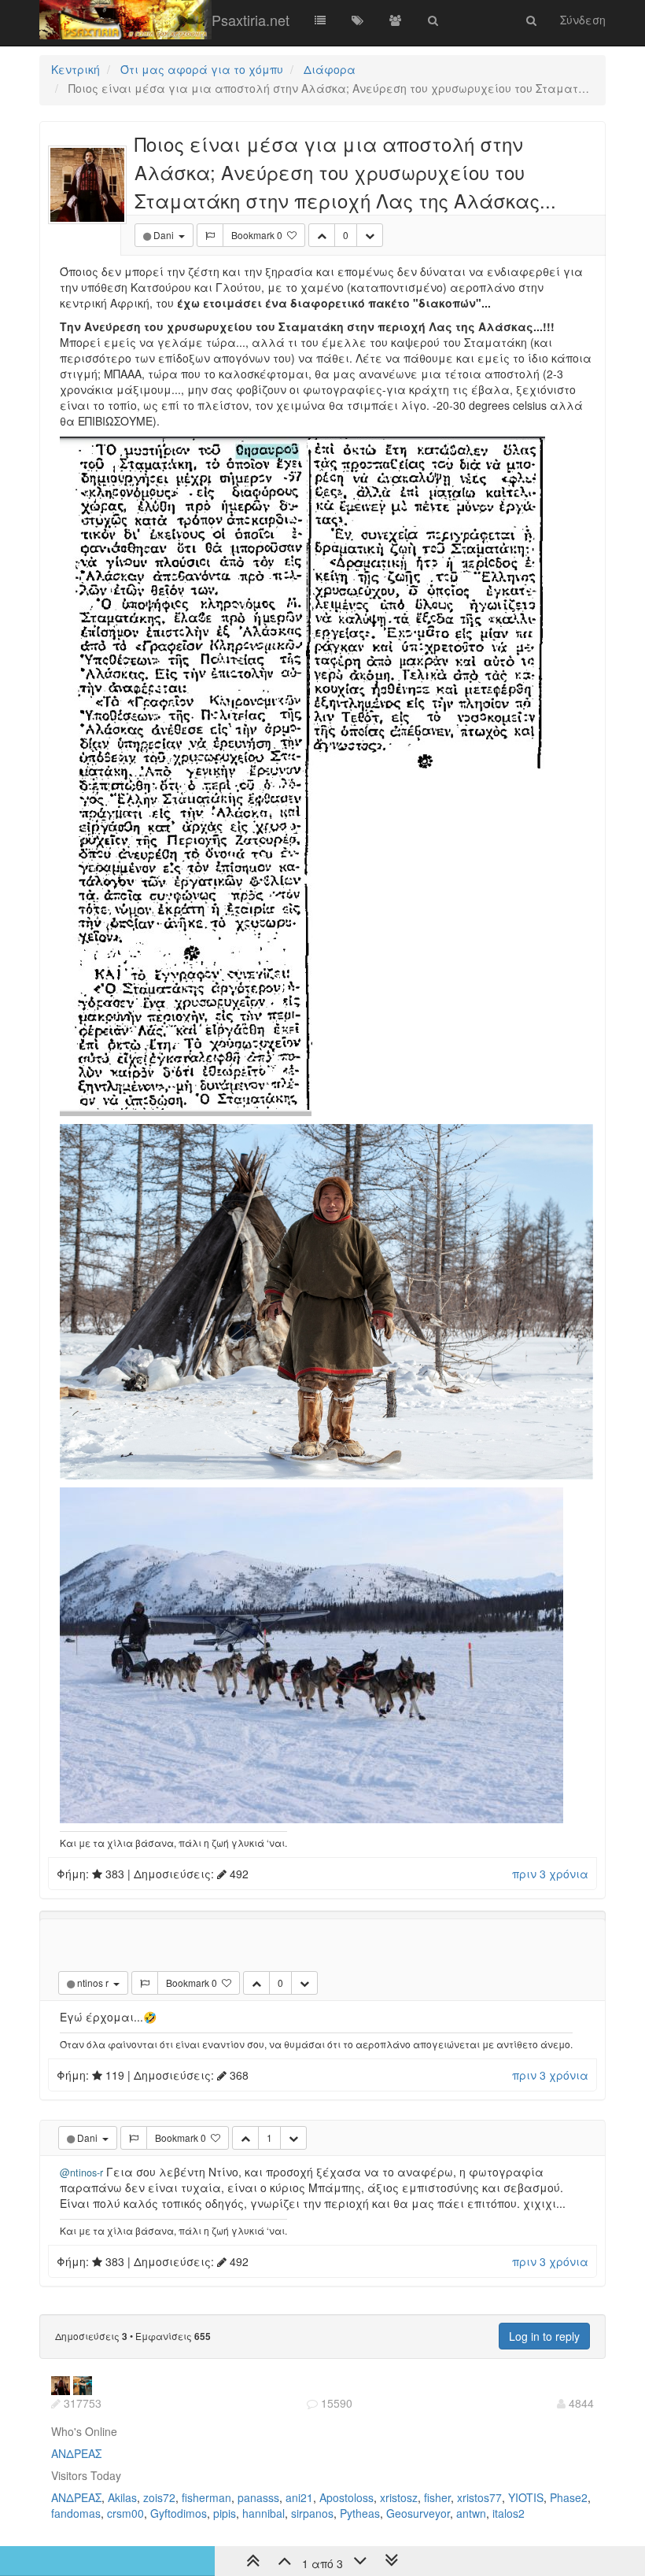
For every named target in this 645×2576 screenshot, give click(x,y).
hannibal (264, 2513)
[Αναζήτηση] (433, 20)
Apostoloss (346, 2497)
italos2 (509, 2513)
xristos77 (479, 2497)
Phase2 (569, 2497)
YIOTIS (526, 2497)
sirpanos (312, 2513)
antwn (471, 2513)
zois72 (159, 2497)
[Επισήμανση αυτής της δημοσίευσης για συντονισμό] (210, 235)
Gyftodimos (179, 2513)
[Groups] (396, 20)
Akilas (122, 2497)
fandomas (76, 2513)
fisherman (206, 2497)
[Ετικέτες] (358, 20)
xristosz (399, 2497)
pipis (225, 2513)
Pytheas (360, 2513)
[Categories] (320, 20)
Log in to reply (544, 2336)
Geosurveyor (418, 2513)
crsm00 (125, 2513)
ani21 (299, 2497)
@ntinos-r (81, 2172)
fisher (437, 2497)
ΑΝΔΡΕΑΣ (76, 2453)
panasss (258, 2497)
